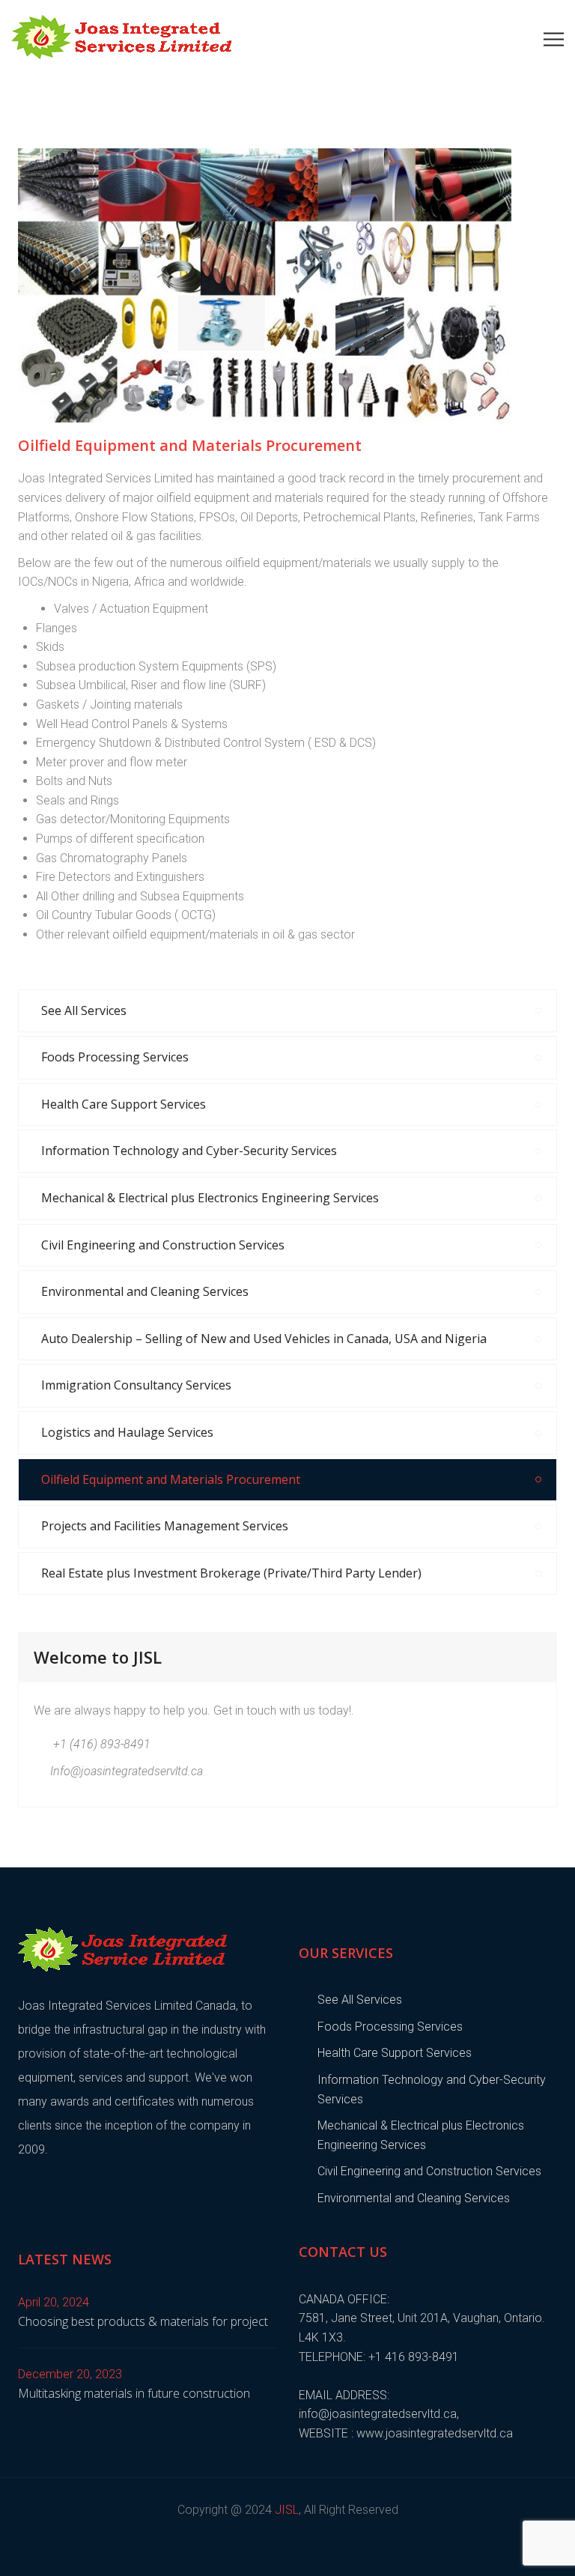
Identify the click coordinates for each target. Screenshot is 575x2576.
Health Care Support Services (124, 1104)
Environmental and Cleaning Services (145, 1291)
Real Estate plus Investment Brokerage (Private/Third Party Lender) (231, 1573)
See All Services (84, 1010)
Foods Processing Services (115, 1057)
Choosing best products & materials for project (143, 2321)
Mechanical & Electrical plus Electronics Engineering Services (210, 1198)
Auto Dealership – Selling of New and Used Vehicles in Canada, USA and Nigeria (264, 1339)
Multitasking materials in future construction (134, 2393)
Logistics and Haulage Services (127, 1432)
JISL (287, 2510)
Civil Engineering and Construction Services (163, 1245)
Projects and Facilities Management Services (165, 1526)
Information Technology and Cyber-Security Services (189, 1151)
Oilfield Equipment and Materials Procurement (171, 1479)
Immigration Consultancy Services (136, 1385)
